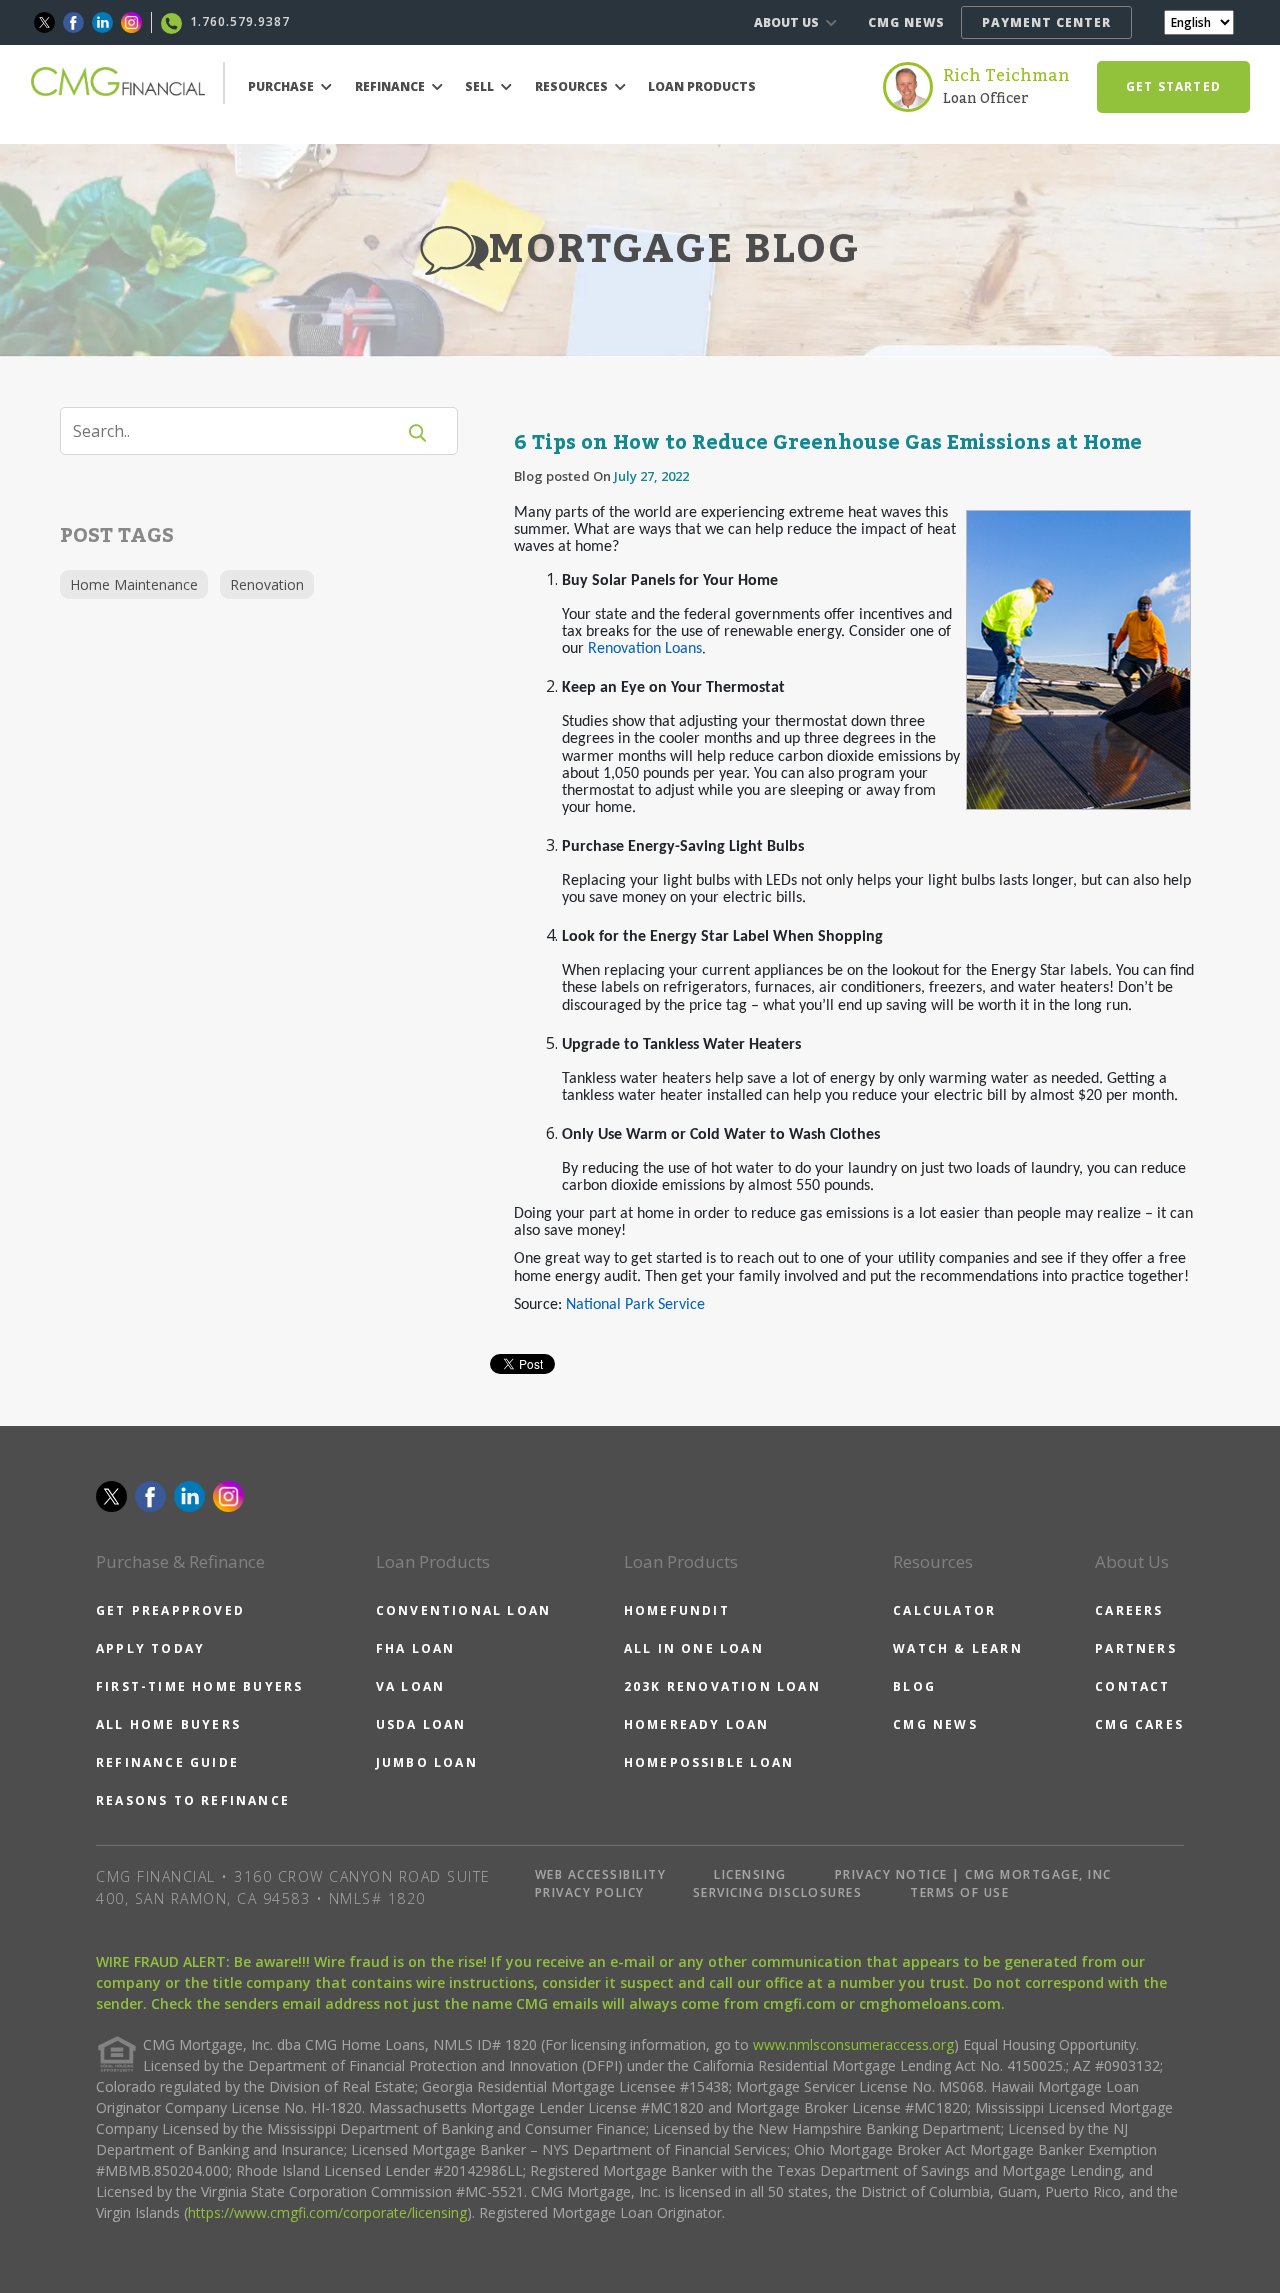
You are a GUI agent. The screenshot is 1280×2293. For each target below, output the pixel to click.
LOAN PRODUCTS (702, 86)
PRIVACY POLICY (590, 1892)
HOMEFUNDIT (677, 1610)
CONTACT (1132, 1686)
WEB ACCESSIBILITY (601, 1874)
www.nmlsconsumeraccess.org (853, 2044)
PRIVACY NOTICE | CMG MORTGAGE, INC (973, 1874)
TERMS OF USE (959, 1892)
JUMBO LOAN (427, 1762)
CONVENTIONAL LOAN (463, 1610)
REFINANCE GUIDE (167, 1762)
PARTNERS (1136, 1648)
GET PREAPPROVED (170, 1610)
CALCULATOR (944, 1610)
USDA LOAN (421, 1724)
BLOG (914, 1686)
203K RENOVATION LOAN (722, 1686)
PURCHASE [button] (282, 86)
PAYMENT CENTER (1046, 22)
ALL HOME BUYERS (168, 1724)
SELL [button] (481, 86)
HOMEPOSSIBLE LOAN (709, 1762)
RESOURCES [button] (573, 86)
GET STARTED (1173, 86)
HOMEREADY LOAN (697, 1724)
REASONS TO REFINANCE (193, 1800)
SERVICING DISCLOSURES (778, 1892)
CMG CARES (1139, 1724)
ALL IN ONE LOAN (694, 1648)
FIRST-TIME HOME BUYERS (199, 1686)
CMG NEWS (906, 22)
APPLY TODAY (150, 1648)
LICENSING (750, 1874)
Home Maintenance (134, 584)
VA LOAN (410, 1686)
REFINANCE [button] (391, 86)
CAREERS (1129, 1610)
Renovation (267, 584)
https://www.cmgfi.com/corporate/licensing (327, 2212)
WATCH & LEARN (958, 1648)
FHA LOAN (416, 1648)
